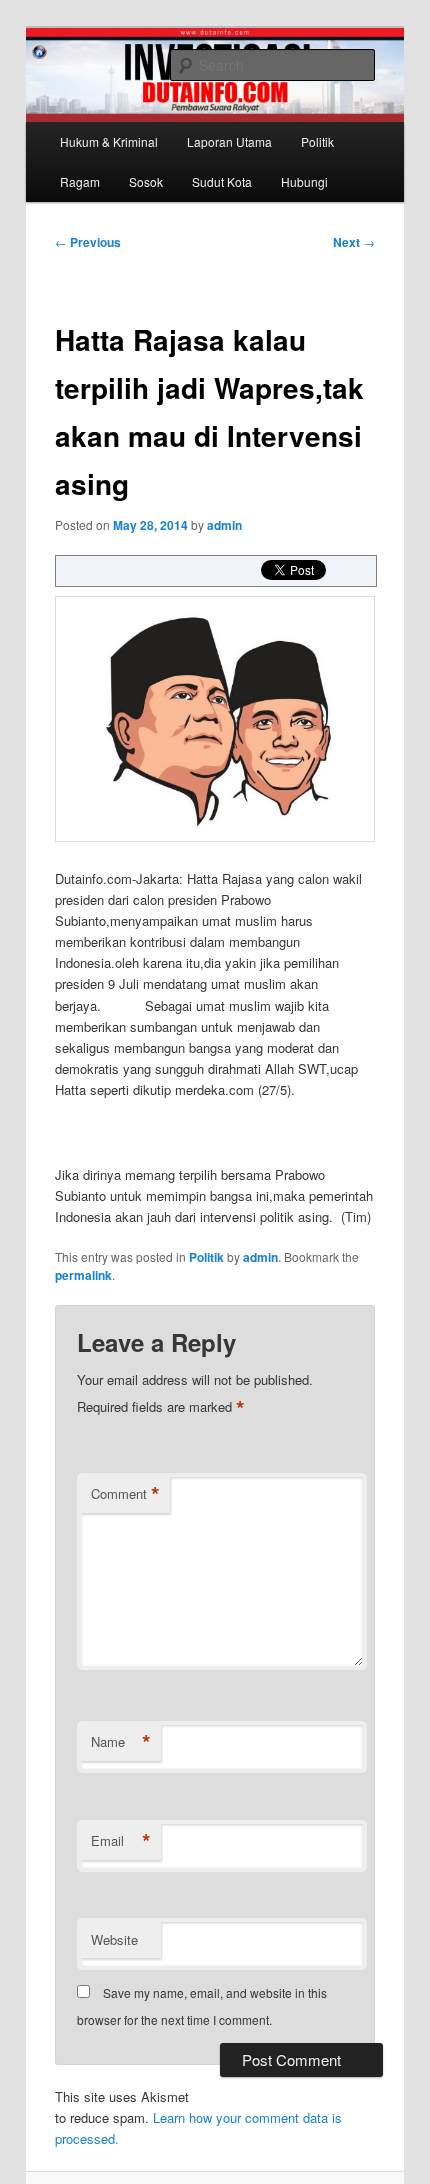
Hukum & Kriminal (109, 141)
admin (224, 525)
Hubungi (304, 181)
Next (354, 242)
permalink (83, 1275)
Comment (125, 1494)
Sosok (146, 181)
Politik (317, 141)
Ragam (80, 181)
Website (114, 1939)
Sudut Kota (222, 181)
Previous (88, 242)
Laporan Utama (229, 141)
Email (121, 1841)
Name (121, 1742)
